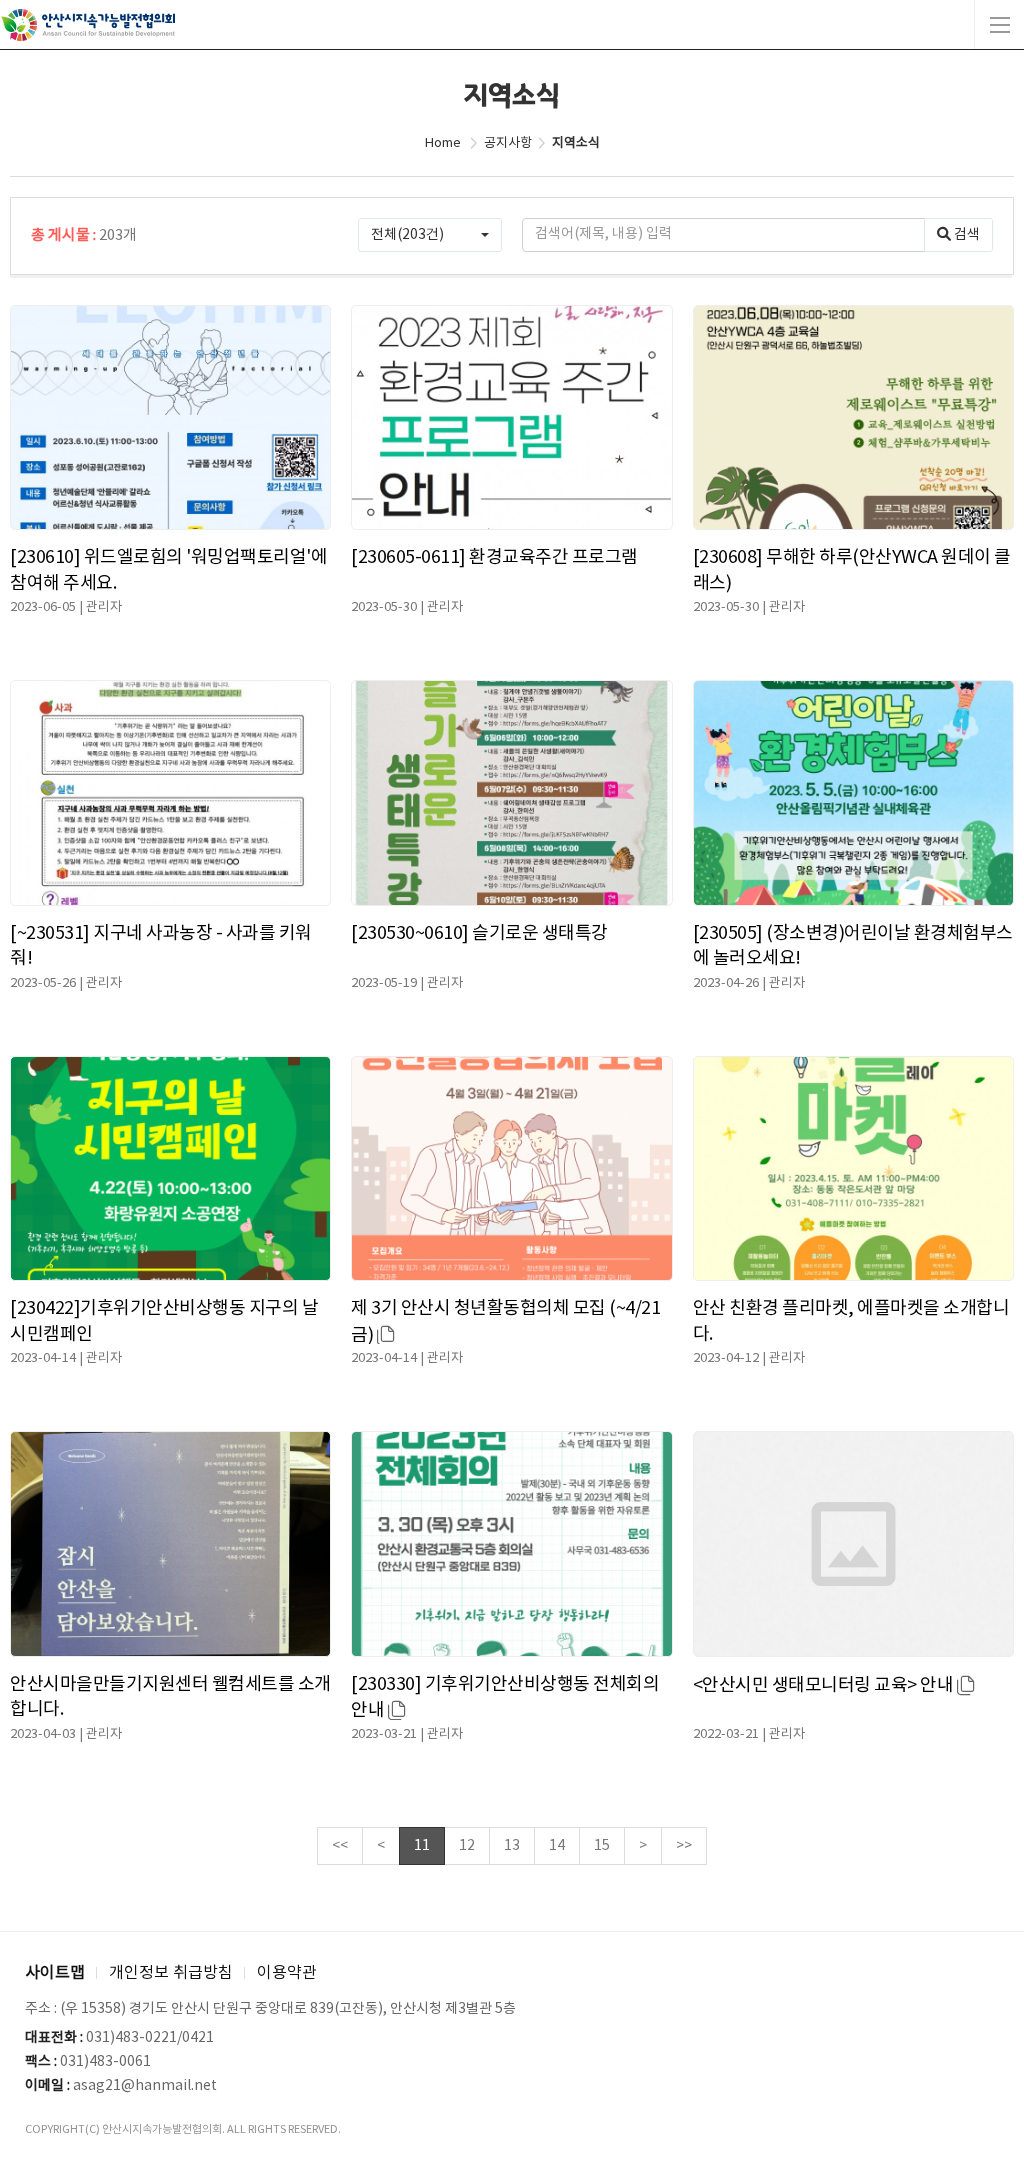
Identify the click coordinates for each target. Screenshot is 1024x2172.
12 (467, 1846)
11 (422, 1846)
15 (602, 1846)
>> (684, 1846)
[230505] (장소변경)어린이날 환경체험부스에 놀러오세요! (853, 946)
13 (512, 1846)
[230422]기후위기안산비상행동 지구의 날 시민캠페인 (164, 1321)
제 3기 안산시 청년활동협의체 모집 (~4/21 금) (505, 1321)
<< (340, 1846)
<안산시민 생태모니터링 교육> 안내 (825, 1685)
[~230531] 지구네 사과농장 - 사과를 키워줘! (161, 946)
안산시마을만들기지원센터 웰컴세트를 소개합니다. (170, 1697)
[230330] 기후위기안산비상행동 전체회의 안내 (505, 1697)
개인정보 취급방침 (171, 1973)
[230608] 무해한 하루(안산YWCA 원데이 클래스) (852, 570)
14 (557, 1846)
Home (443, 143)
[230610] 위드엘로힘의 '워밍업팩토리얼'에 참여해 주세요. (168, 570)
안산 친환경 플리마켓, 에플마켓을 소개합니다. (851, 1321)
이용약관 (287, 1973)
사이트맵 (55, 1973)
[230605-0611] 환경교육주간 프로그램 (494, 557)
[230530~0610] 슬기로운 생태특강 (479, 933)
